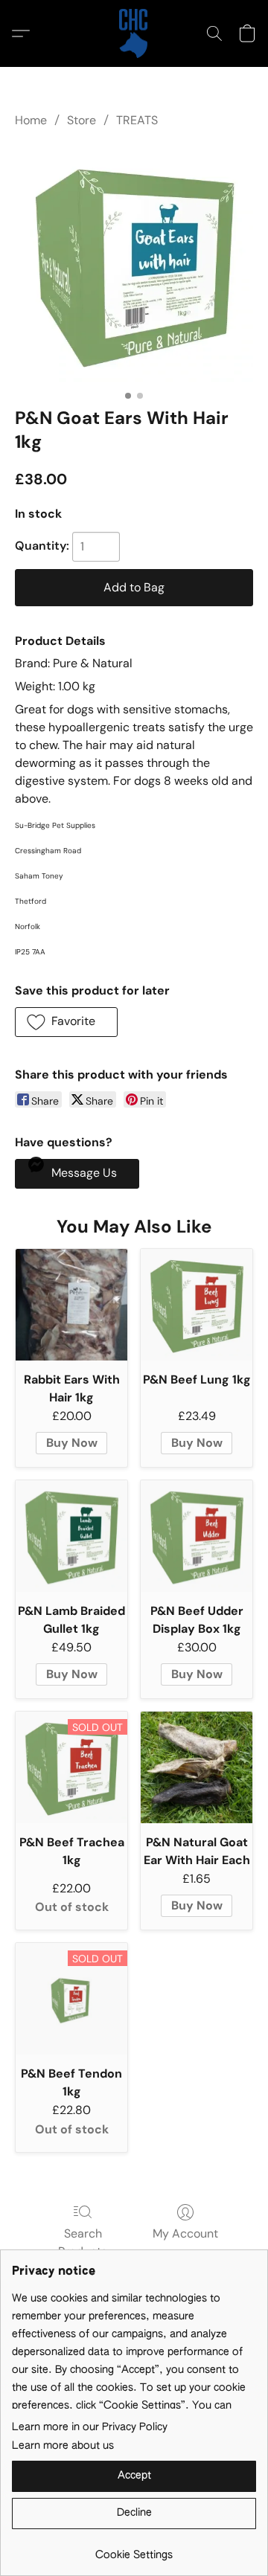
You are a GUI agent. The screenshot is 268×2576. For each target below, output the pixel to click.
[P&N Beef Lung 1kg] (197, 1305)
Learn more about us (63, 2446)
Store (82, 120)
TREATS (137, 120)
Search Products (83, 2242)
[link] (134, 2550)
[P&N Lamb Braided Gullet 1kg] (71, 1536)
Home (31, 120)
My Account (185, 2233)
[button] (134, 33)
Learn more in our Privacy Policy (90, 2427)
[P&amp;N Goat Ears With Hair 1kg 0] (134, 265)
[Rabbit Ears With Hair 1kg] (71, 1305)
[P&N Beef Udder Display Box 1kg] (197, 1536)
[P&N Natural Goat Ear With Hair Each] (197, 1767)
